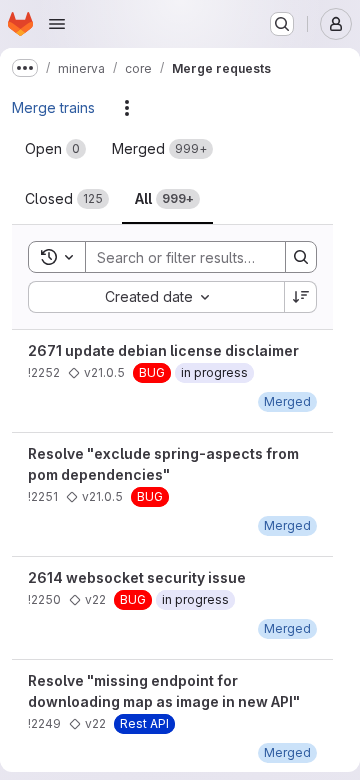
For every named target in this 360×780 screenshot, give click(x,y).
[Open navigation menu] (57, 24)
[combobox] (156, 297)
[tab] (55, 149)
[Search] (301, 257)
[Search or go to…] (282, 24)
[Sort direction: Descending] (301, 297)
